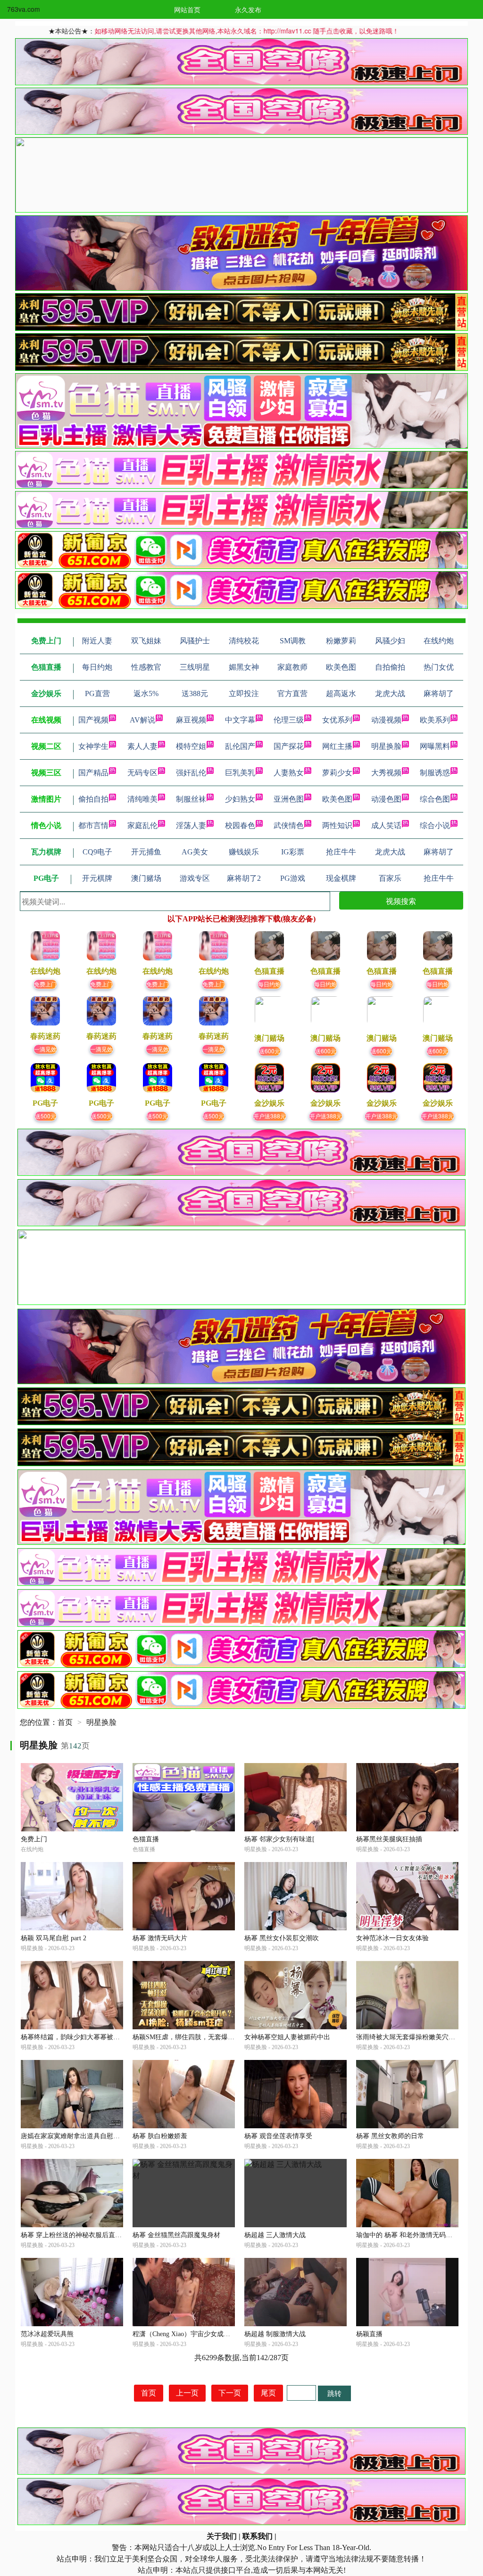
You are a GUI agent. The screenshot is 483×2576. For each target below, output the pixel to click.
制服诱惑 (435, 773)
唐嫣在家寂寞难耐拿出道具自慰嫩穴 (74, 2136)
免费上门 (45, 984)
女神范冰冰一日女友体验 (392, 1938)
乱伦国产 (240, 746)
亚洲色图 (289, 799)
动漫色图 (386, 799)
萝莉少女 (337, 773)
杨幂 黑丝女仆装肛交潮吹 (282, 1938)
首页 (65, 1722)
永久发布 (248, 9)
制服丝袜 (191, 799)
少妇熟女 (240, 799)
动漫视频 (386, 720)
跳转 (334, 2393)
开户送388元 (270, 1116)
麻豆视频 (191, 720)
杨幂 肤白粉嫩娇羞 (160, 2136)
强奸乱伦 (191, 773)
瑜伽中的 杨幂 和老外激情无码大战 (408, 2235)
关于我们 (222, 2536)
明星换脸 (386, 746)
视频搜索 (401, 901)
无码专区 (142, 773)
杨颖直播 (369, 2334)
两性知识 (337, 825)
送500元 (46, 1116)
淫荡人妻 (191, 825)
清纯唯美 (142, 799)
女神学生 (93, 746)
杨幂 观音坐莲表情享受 (278, 2136)
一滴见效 (45, 1049)
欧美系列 (435, 720)
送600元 (270, 1051)
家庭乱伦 (142, 825)
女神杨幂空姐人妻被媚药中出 (287, 2037)
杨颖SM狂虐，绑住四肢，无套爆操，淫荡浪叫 (200, 2037)
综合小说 (435, 825)
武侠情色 (289, 825)
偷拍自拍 (93, 799)
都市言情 (93, 825)
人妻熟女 (289, 773)
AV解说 (142, 720)
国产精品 (93, 773)
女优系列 (337, 720)
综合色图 (435, 799)
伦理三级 (289, 720)
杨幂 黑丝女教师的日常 (390, 2136)
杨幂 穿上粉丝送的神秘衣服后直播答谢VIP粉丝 (90, 2235)
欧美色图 (337, 799)
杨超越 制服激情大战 (275, 2334)
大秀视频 (386, 773)
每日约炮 (269, 984)
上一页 (187, 2393)
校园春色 (240, 825)
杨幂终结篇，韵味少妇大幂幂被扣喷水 (77, 2037)
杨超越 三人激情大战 (275, 2235)
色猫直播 (146, 1839)
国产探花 (289, 746)
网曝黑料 (435, 746)
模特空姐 (191, 746)
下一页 (230, 2393)
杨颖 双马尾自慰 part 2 (54, 1938)
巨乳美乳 (240, 773)
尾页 (268, 2393)
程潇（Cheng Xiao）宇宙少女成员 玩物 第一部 (200, 2334)
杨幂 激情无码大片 (160, 1938)
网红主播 (337, 746)
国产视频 (93, 720)
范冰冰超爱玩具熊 (47, 2334)
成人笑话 (386, 825)
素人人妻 (142, 746)
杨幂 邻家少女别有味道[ (279, 1839)
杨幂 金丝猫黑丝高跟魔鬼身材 (176, 2235)
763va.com (24, 9)
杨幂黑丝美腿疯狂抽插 (389, 1839)
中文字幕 (240, 720)
